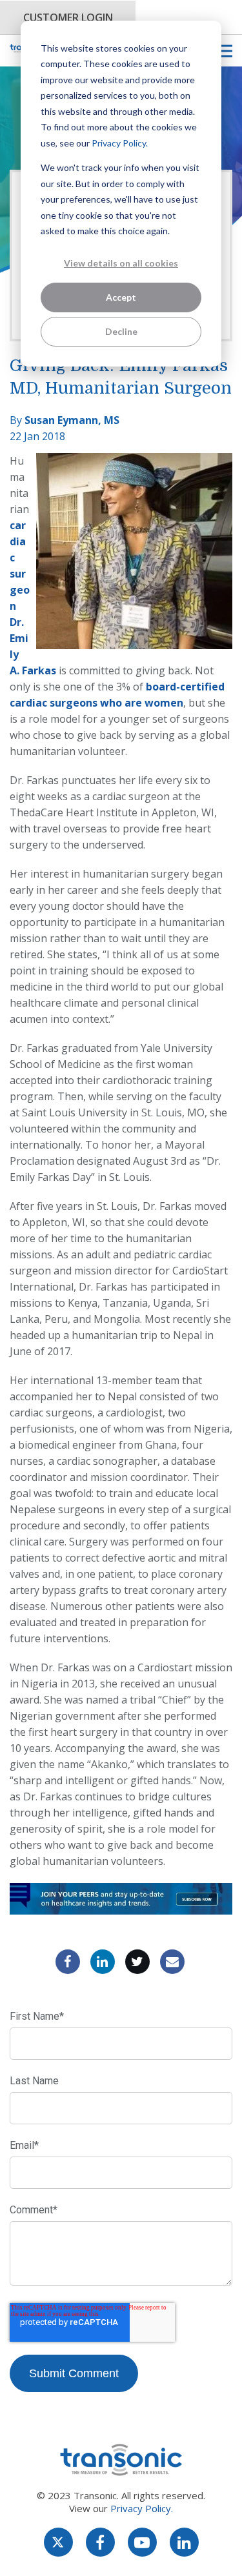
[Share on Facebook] (68, 1962)
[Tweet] (137, 1962)
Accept (121, 297)
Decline (121, 331)
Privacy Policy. (120, 143)
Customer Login (68, 17)
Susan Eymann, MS (72, 420)
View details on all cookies (121, 263)
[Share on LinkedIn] (103, 1962)
